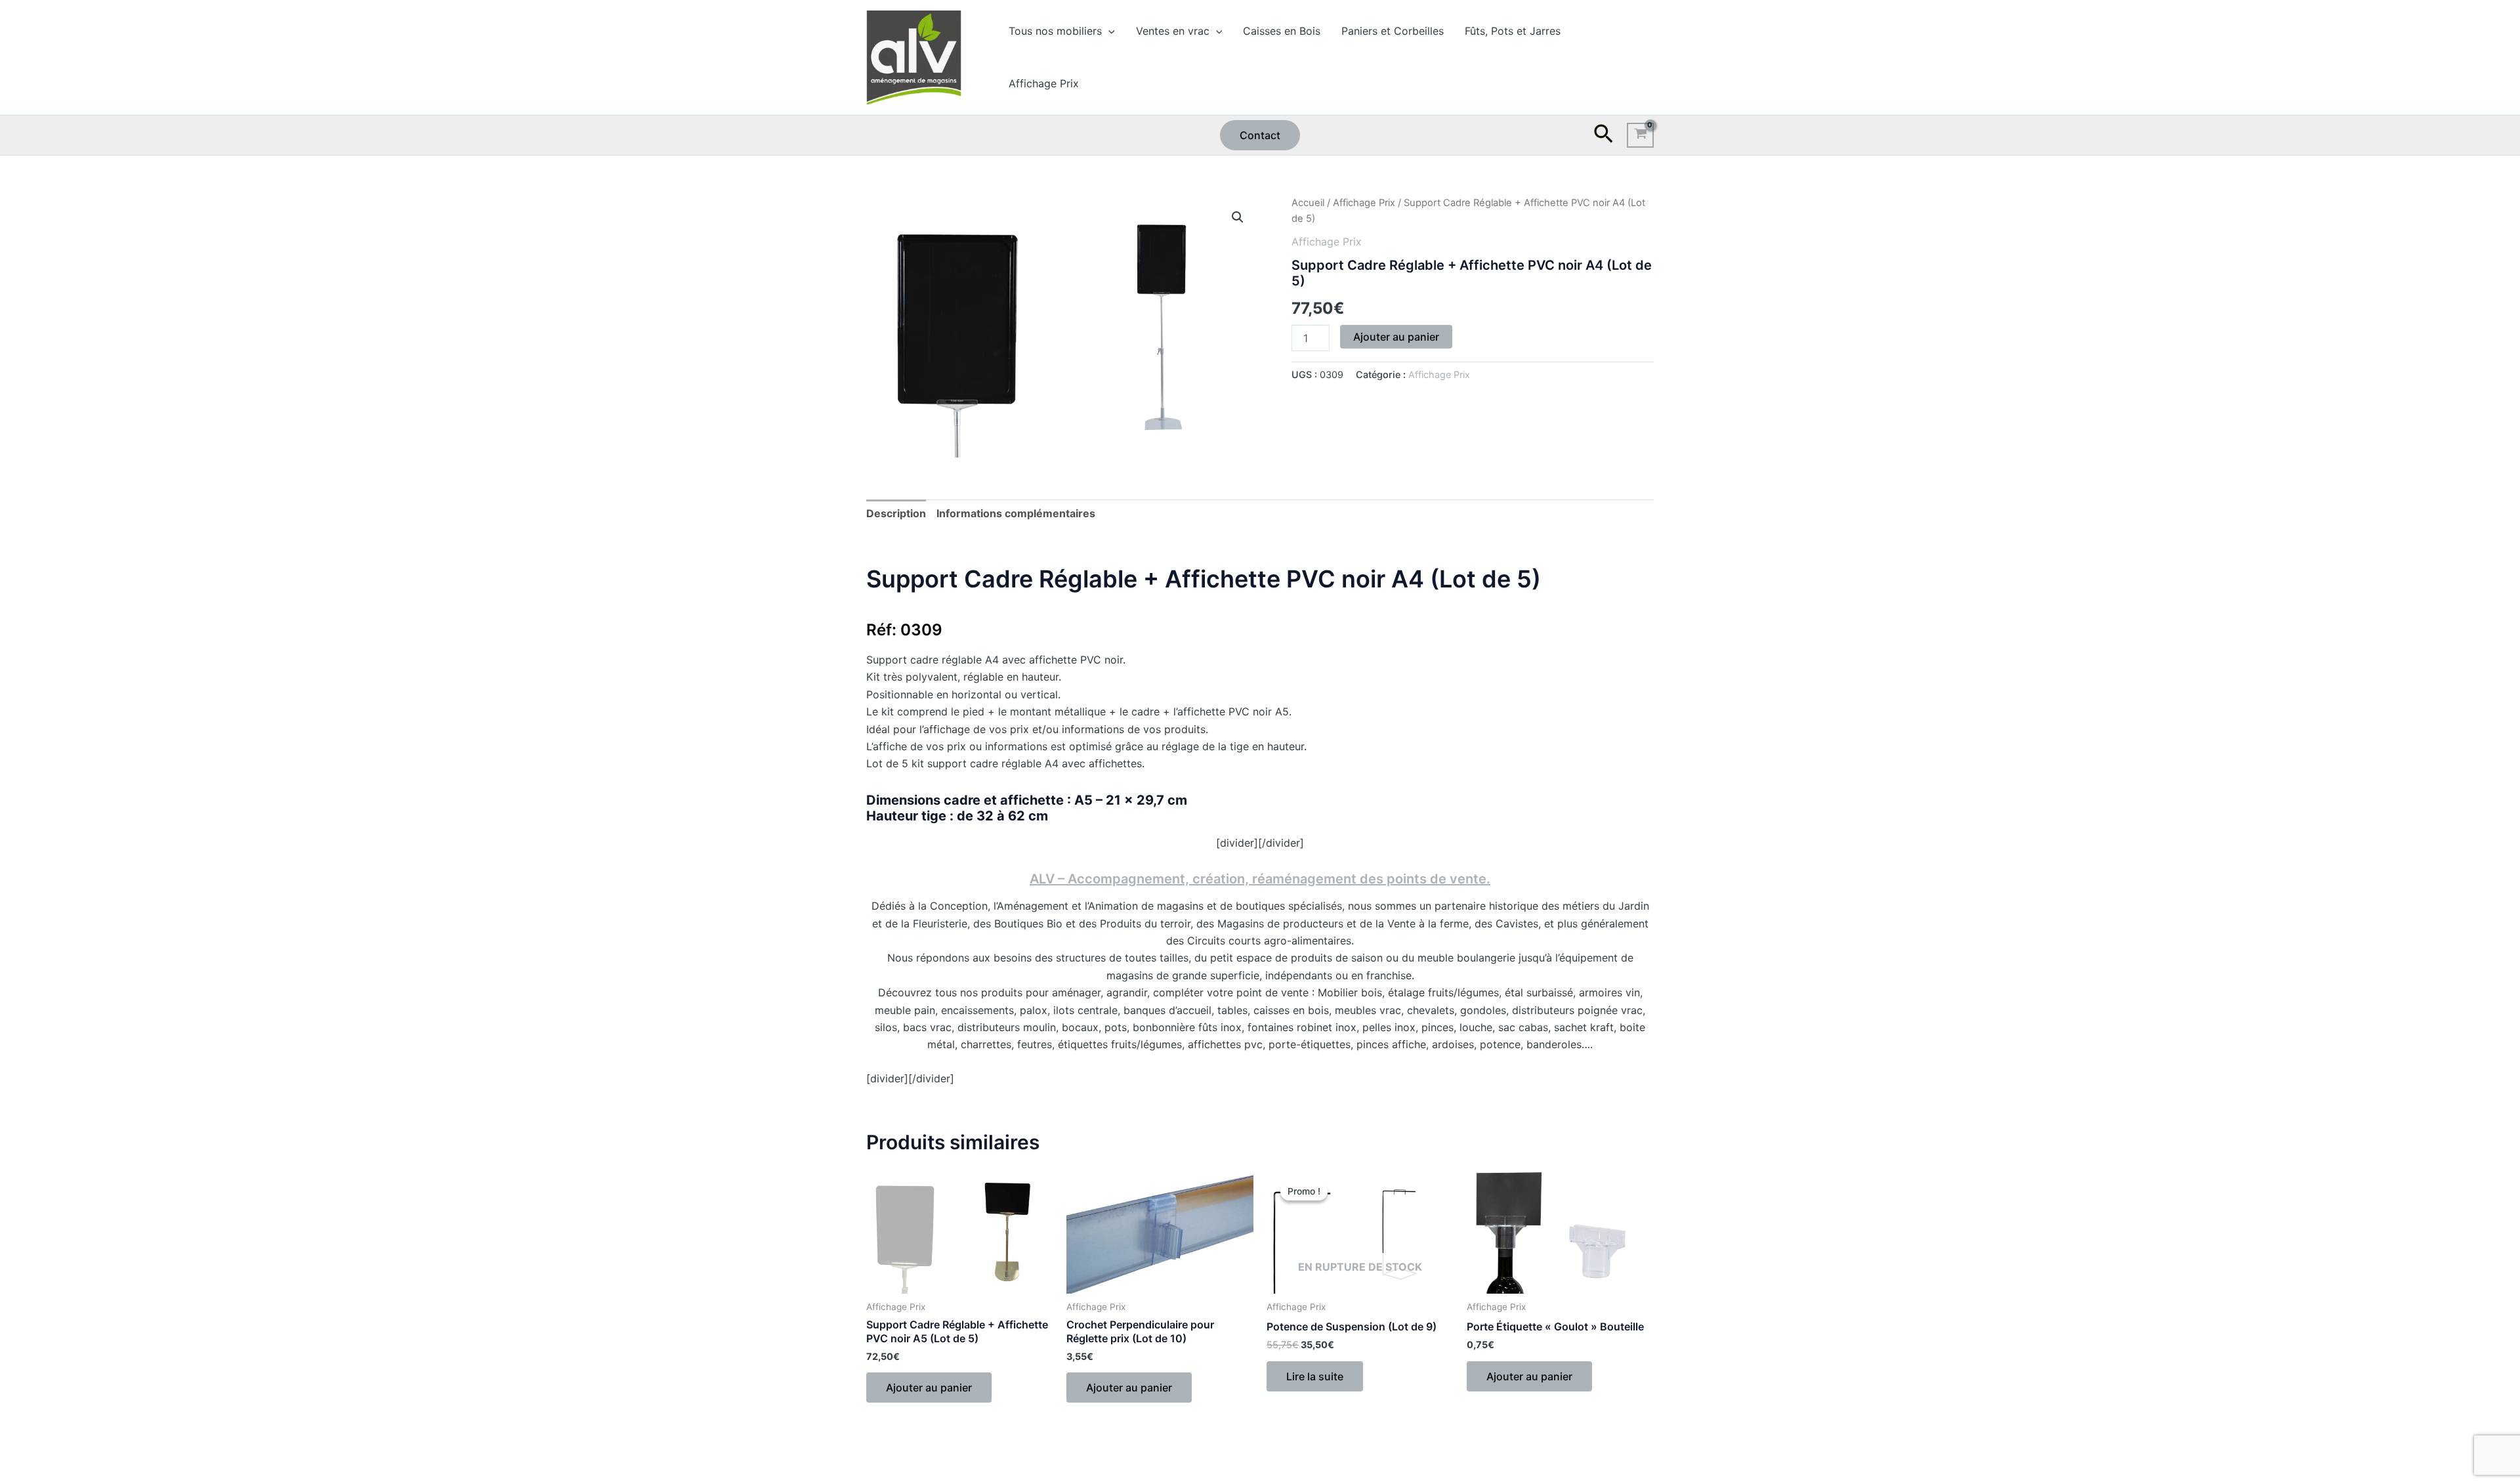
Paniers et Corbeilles (1393, 31)
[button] (1108, 31)
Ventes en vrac (1173, 31)
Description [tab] (896, 513)
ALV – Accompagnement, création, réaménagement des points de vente (1258, 879)
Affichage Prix (1044, 83)
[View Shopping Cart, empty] (1640, 135)
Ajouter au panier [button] (929, 1388)
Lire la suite (1315, 1376)
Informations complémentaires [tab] (1016, 513)
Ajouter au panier (1396, 337)
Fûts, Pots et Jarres (1513, 31)
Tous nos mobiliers (1055, 31)
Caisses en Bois (1282, 31)
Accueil (1308, 203)
